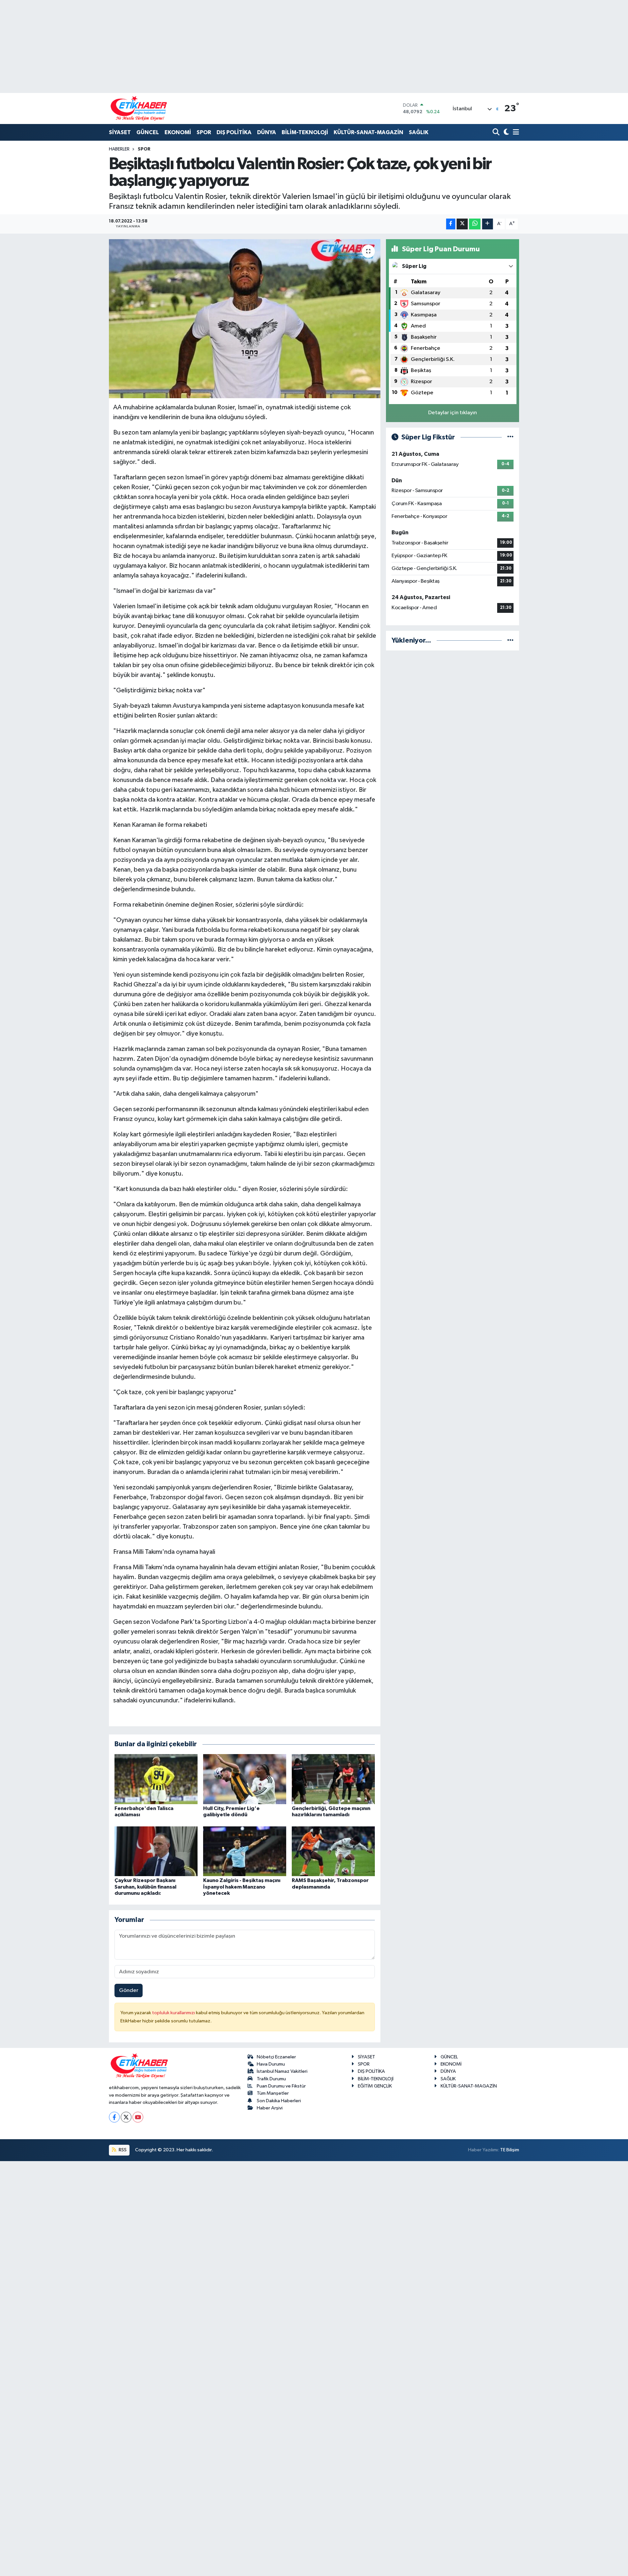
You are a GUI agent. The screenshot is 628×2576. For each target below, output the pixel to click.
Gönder (129, 1990)
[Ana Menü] (515, 133)
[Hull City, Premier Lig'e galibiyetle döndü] (245, 1779)
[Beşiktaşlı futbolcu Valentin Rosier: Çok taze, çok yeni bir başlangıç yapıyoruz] (245, 319)
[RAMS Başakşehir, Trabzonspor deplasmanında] (333, 1851)
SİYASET (120, 132)
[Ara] (497, 133)
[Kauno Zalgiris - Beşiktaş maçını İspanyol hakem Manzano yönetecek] (245, 1851)
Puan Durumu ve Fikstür (281, 2086)
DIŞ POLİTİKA (234, 132)
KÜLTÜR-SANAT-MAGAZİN (368, 132)
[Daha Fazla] (488, 224)
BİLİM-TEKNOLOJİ (305, 132)
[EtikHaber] (139, 108)
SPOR (204, 132)
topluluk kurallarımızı (174, 2013)
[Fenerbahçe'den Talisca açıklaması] (156, 1779)
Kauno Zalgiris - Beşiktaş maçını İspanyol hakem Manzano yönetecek (242, 1887)
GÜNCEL (148, 132)
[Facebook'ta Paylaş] (451, 224)
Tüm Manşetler (273, 2093)
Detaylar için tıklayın (453, 413)
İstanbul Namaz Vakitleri (282, 2071)
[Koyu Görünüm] (506, 133)
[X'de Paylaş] (462, 224)
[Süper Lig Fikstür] (510, 437)
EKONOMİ (178, 132)
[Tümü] (510, 640)
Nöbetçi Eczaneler (276, 2057)
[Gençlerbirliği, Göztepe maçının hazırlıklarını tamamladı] (333, 1779)
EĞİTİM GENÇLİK (375, 2086)
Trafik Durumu (271, 2079)
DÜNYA (267, 132)
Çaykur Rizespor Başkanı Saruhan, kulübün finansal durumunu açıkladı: (145, 1887)
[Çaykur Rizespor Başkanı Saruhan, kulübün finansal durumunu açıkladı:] (156, 1851)
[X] (126, 2117)
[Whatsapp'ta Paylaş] (475, 224)
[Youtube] (138, 2117)
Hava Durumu (271, 2064)
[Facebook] (114, 2117)
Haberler (119, 149)
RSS (122, 2150)
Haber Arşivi (270, 2108)
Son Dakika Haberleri (279, 2101)
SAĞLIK (419, 132)
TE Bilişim (510, 2150)
